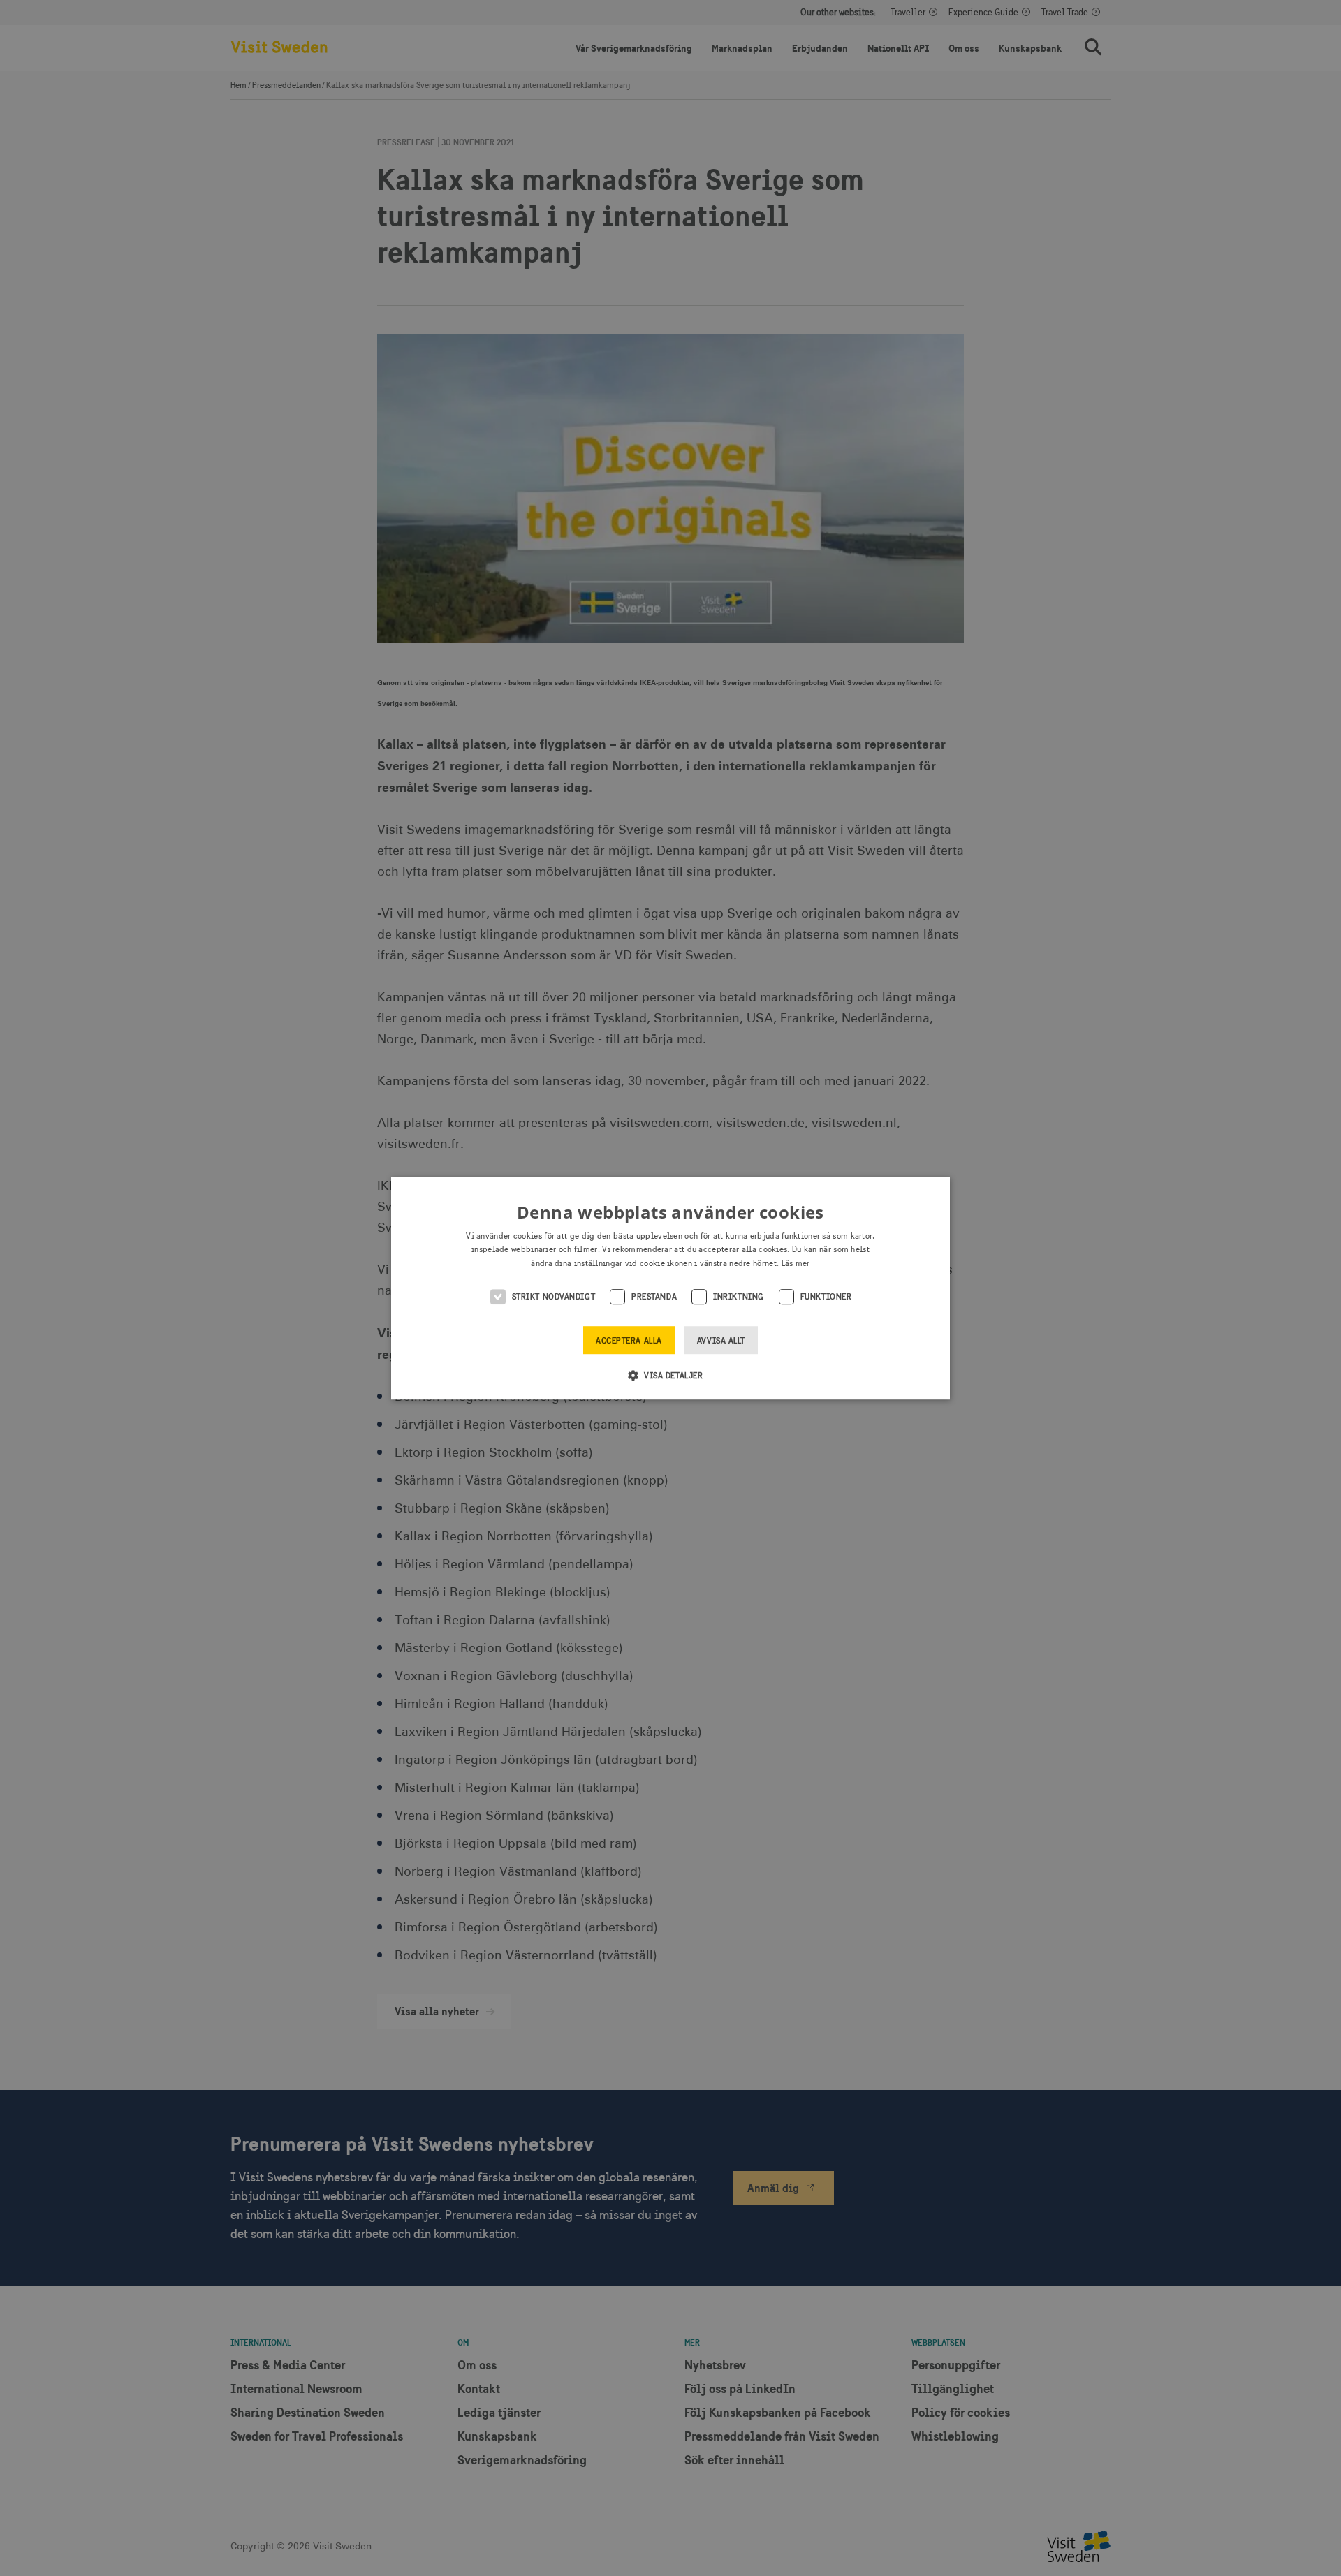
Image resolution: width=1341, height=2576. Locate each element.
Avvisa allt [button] (721, 1341)
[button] (671, 1375)
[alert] (670, 1288)
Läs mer (796, 1263)
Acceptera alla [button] (629, 1341)
